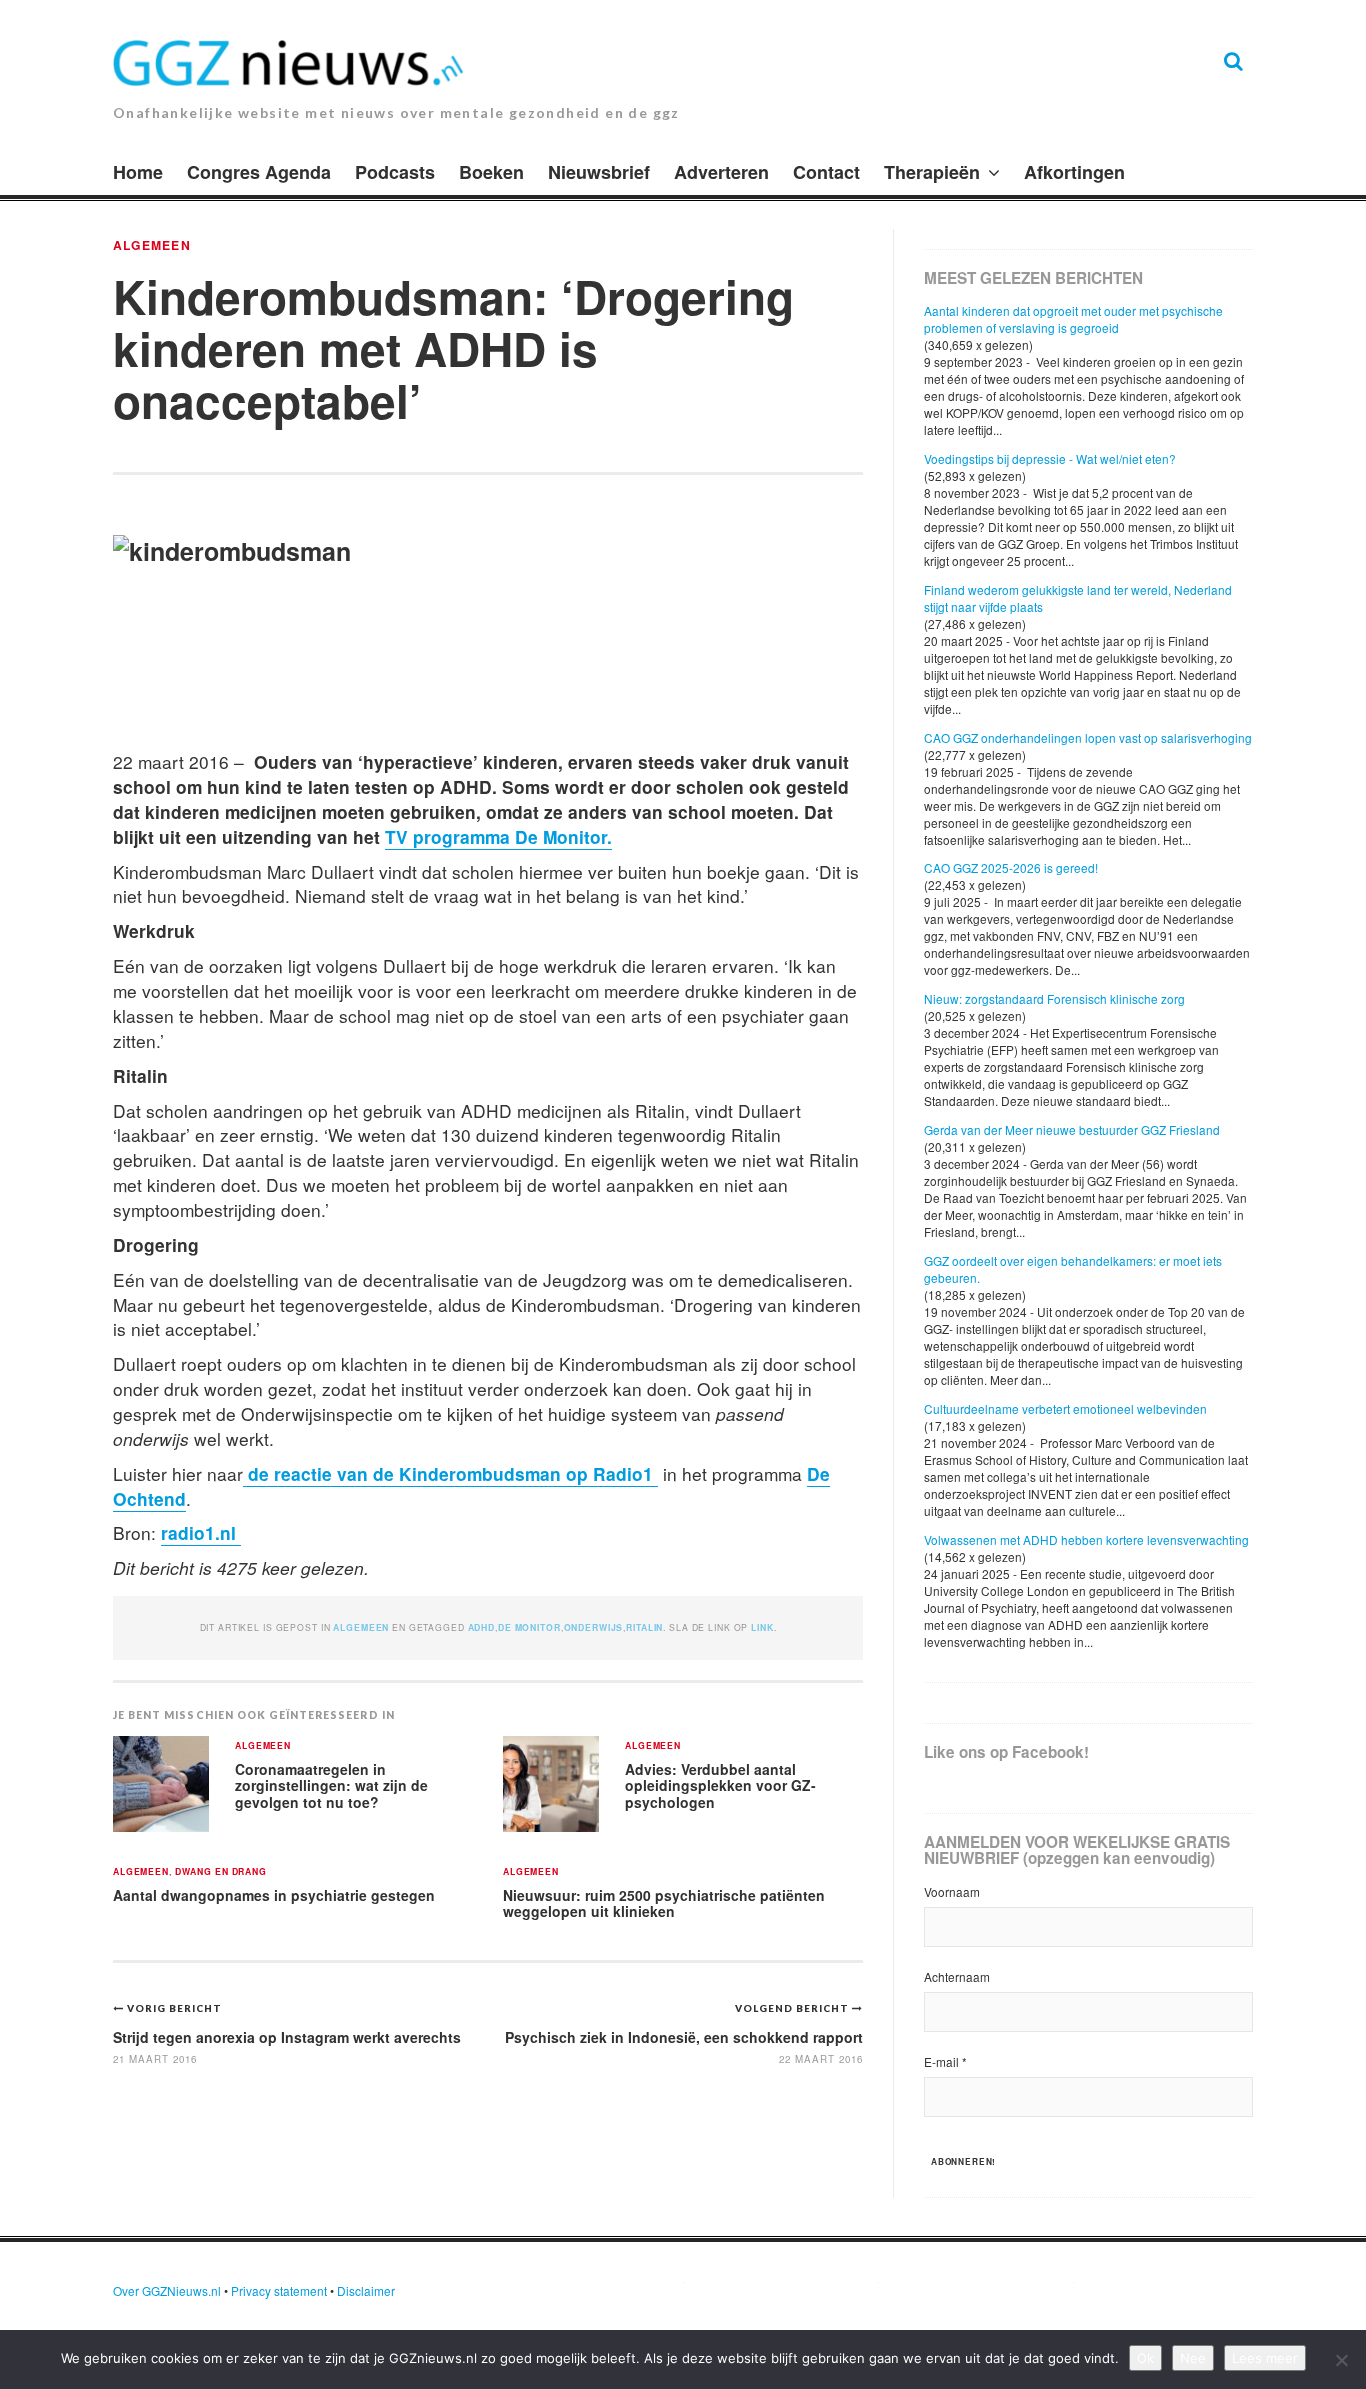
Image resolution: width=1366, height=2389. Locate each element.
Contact (826, 172)
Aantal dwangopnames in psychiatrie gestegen (274, 1895)
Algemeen (152, 245)
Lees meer (1265, 2358)
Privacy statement (279, 2290)
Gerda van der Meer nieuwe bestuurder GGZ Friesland (1072, 1129)
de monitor (529, 1627)
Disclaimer (366, 2290)
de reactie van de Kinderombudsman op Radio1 (450, 1473)
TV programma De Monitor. (498, 836)
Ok (1145, 2358)
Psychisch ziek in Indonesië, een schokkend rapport (684, 2037)
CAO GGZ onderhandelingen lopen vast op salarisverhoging (1088, 737)
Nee (1193, 2358)
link (762, 1627)
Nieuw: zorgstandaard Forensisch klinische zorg (1054, 998)
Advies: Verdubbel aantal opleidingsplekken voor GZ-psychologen (720, 1785)
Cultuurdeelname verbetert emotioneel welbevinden (1065, 1408)
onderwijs (594, 1627)
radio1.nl (201, 1532)
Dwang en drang (221, 1872)
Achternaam (957, 1976)
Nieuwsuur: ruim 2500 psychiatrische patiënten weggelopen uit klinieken (664, 1903)
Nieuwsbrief (599, 172)
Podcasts (395, 172)
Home (138, 172)
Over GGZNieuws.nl (167, 2290)
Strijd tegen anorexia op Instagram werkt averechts (287, 2037)
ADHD (481, 1627)
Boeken (491, 172)
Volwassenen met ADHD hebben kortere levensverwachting (1086, 1539)
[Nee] (1341, 2360)
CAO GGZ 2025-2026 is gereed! (1011, 867)
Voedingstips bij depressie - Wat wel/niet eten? (1050, 458)
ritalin (644, 1627)
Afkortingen (1074, 172)
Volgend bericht (793, 2008)
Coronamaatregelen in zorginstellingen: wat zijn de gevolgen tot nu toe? (331, 1785)
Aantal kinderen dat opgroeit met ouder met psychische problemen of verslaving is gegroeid (1073, 319)
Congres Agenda (259, 172)
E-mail (945, 2061)
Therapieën (932, 172)
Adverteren (721, 172)
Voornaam (952, 1891)
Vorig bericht (174, 2008)
